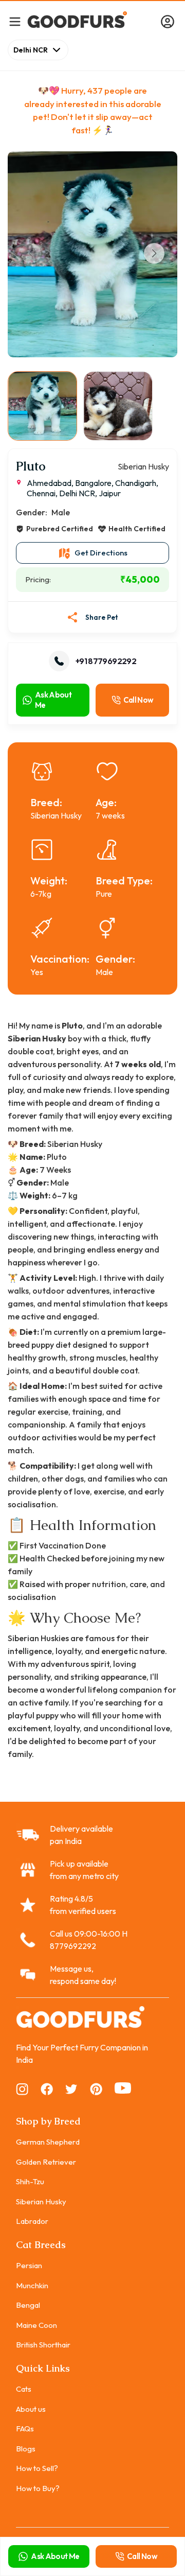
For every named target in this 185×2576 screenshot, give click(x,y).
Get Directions (101, 553)
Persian (29, 2265)
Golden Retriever (46, 2162)
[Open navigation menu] (15, 22)
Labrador (32, 2221)
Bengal (28, 2305)
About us (31, 2409)
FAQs (25, 2429)
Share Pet (102, 617)
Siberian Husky (41, 2201)
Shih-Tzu (30, 2181)
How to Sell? (37, 2468)
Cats (24, 2389)
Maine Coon (36, 2325)
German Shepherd (48, 2142)
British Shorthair (43, 2345)
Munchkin (32, 2285)
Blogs (26, 2449)
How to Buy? (38, 2488)
